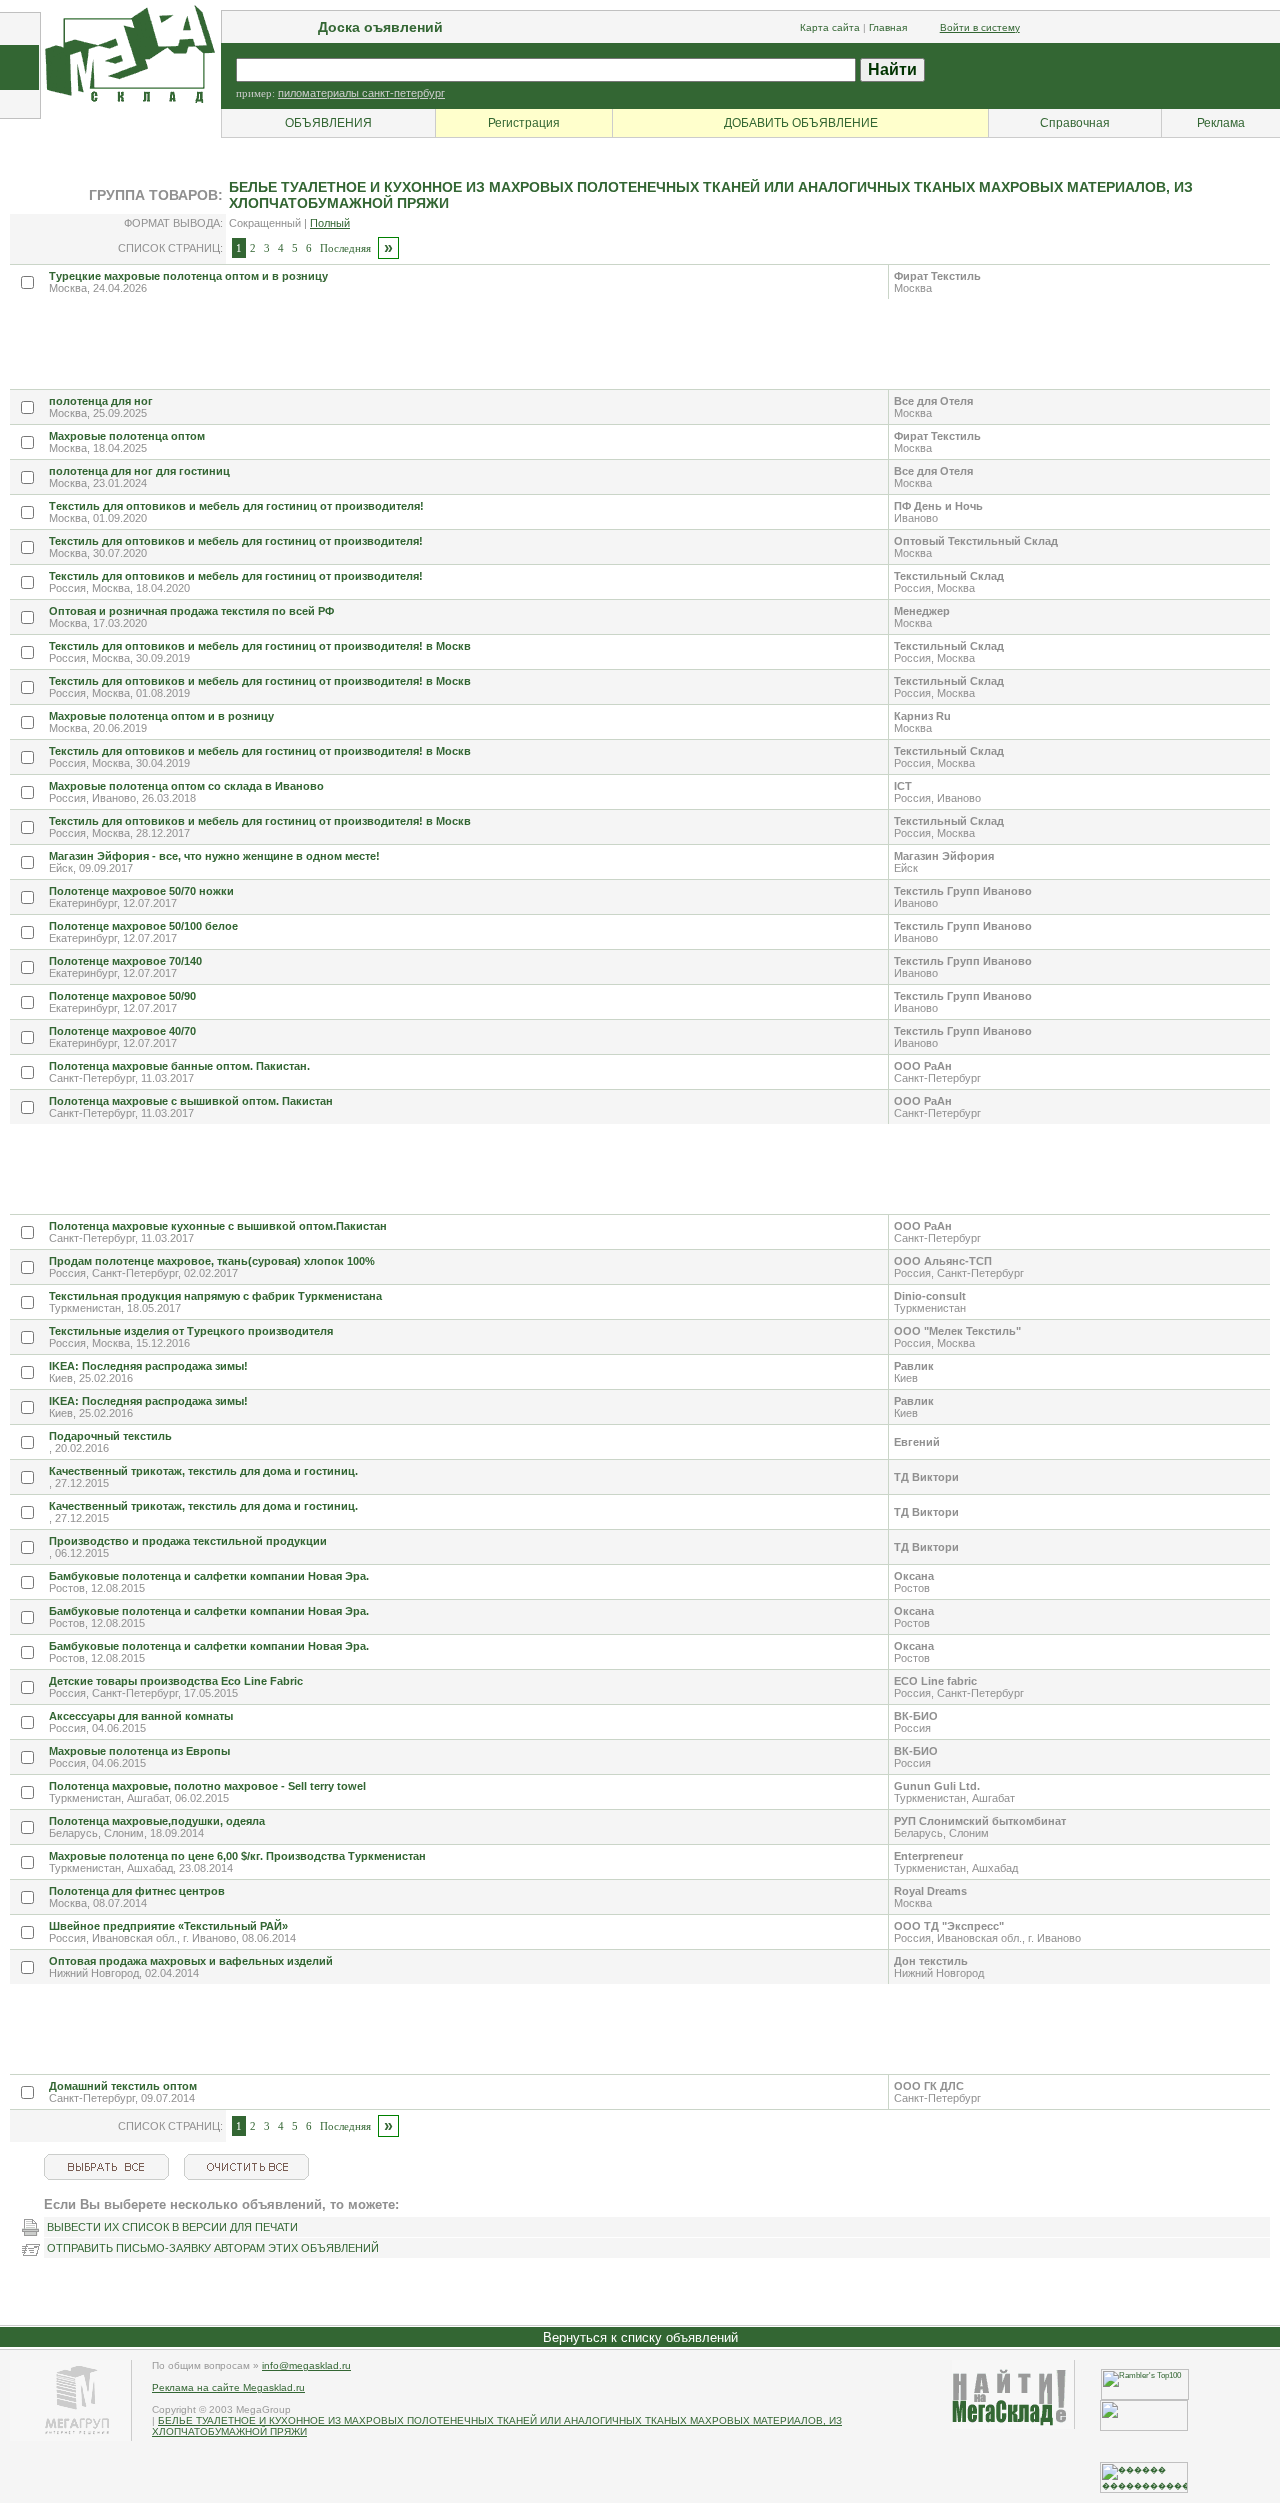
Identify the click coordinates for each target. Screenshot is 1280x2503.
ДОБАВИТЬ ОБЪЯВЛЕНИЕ (801, 123)
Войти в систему (980, 27)
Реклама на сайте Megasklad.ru (228, 2387)
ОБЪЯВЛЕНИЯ (328, 123)
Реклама (1221, 123)
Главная (888, 27)
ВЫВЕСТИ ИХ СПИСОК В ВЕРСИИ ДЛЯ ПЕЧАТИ (172, 2227)
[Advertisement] (374, 344)
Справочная (1075, 123)
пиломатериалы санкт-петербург (361, 93)
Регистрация (524, 123)
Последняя (345, 248)
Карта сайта (830, 27)
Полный (330, 223)
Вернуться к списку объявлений (640, 2337)
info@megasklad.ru (306, 2365)
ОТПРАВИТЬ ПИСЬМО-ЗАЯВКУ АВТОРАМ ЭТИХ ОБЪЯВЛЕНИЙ (213, 2248)
